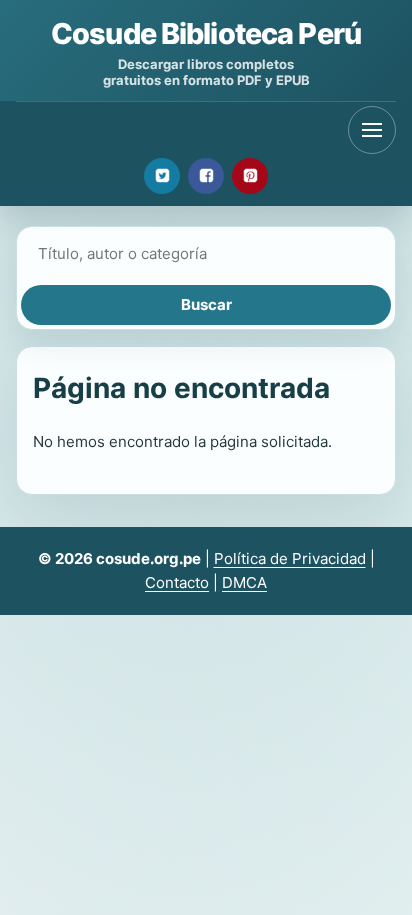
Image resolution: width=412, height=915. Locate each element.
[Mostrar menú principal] (372, 130)
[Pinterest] (250, 176)
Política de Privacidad (290, 558)
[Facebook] (206, 176)
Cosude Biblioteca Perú (206, 33)
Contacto (177, 582)
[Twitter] (162, 176)
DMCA (244, 582)
